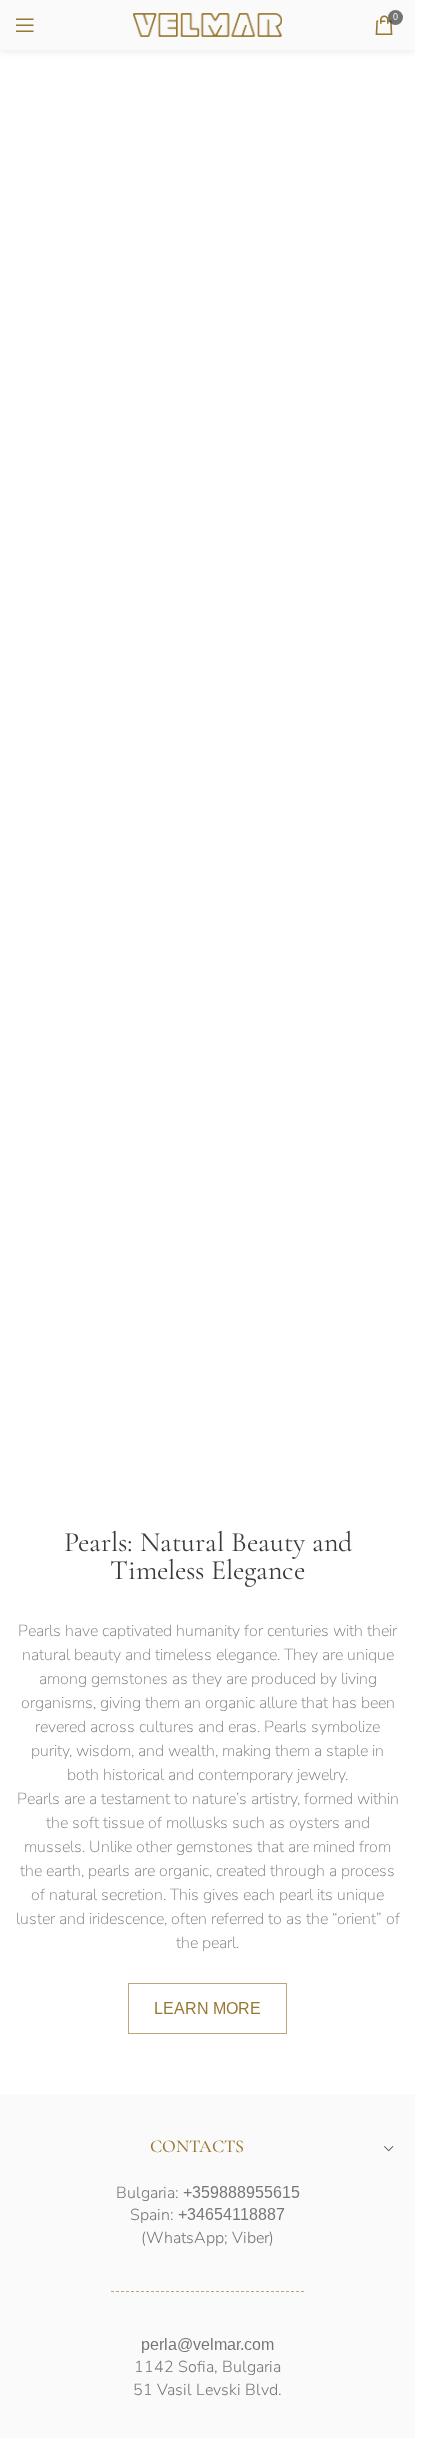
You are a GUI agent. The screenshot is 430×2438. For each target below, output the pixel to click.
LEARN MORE (207, 2008)
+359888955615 (241, 2192)
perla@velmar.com (207, 2344)
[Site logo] (208, 23)
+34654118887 (231, 2214)
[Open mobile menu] (25, 25)
